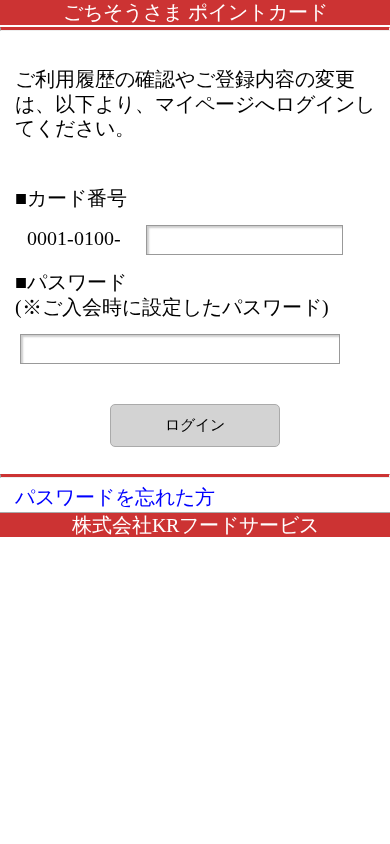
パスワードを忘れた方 (115, 497)
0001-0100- (76, 238)
